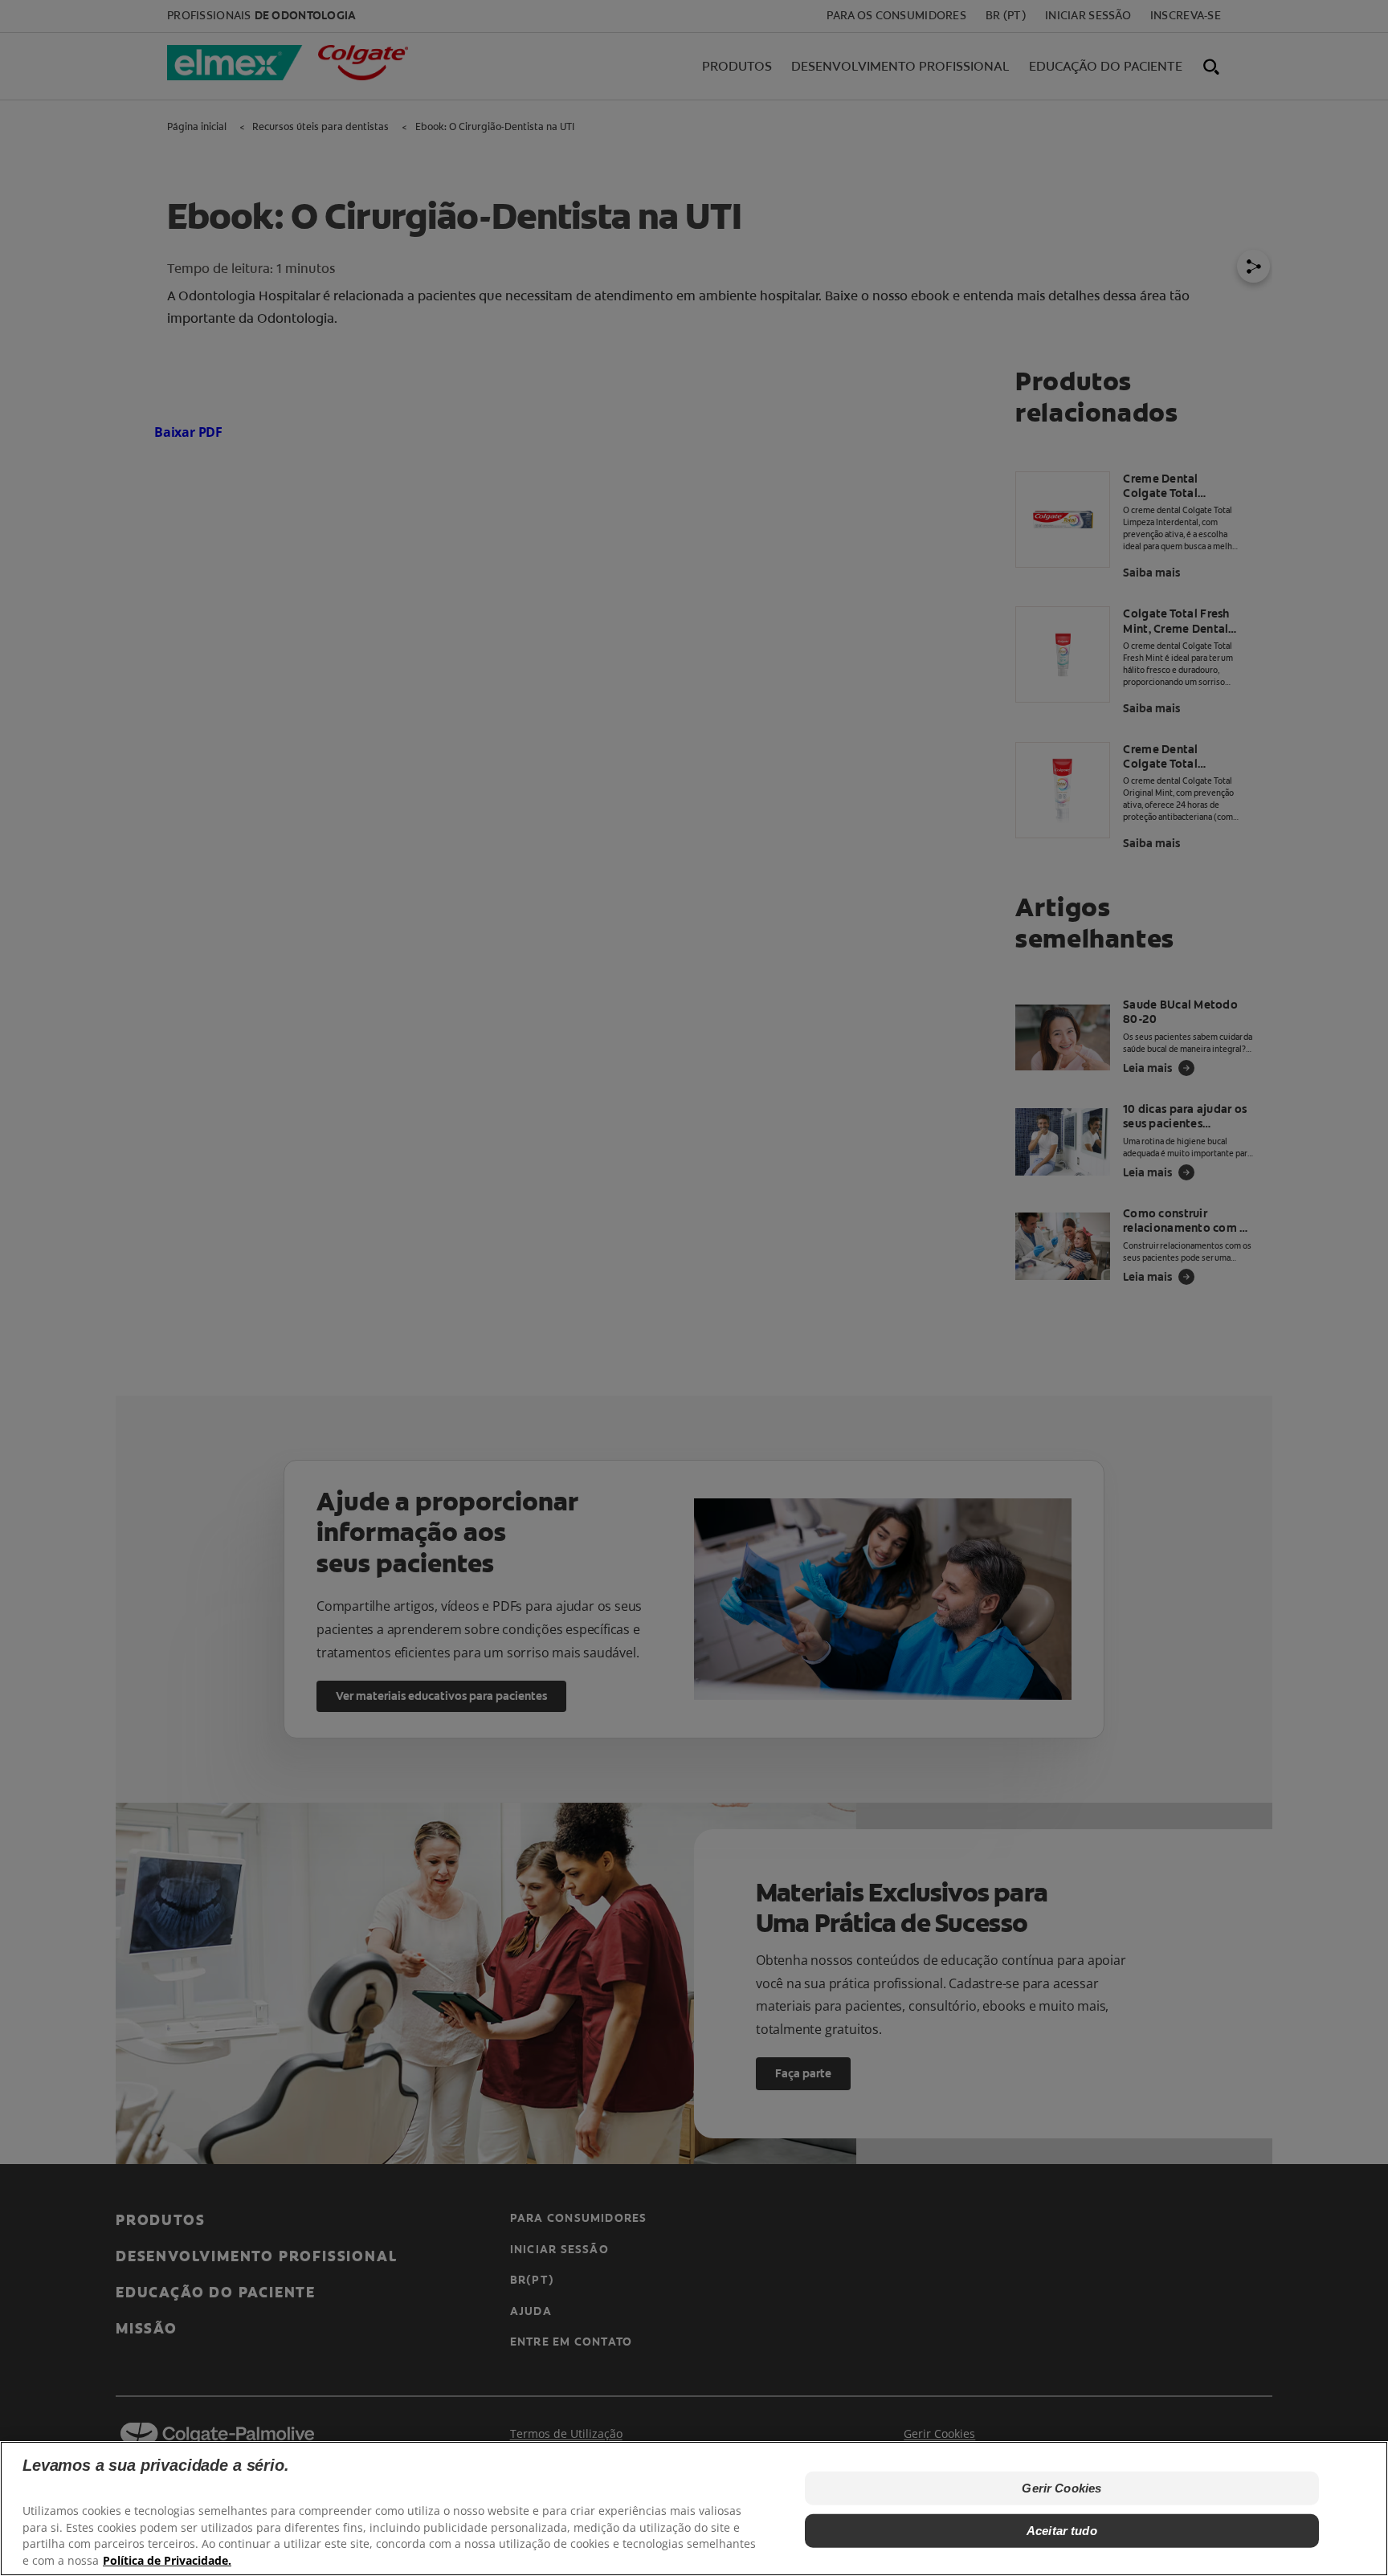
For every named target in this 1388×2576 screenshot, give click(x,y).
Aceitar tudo (1062, 2530)
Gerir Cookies (1061, 2488)
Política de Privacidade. (167, 2560)
